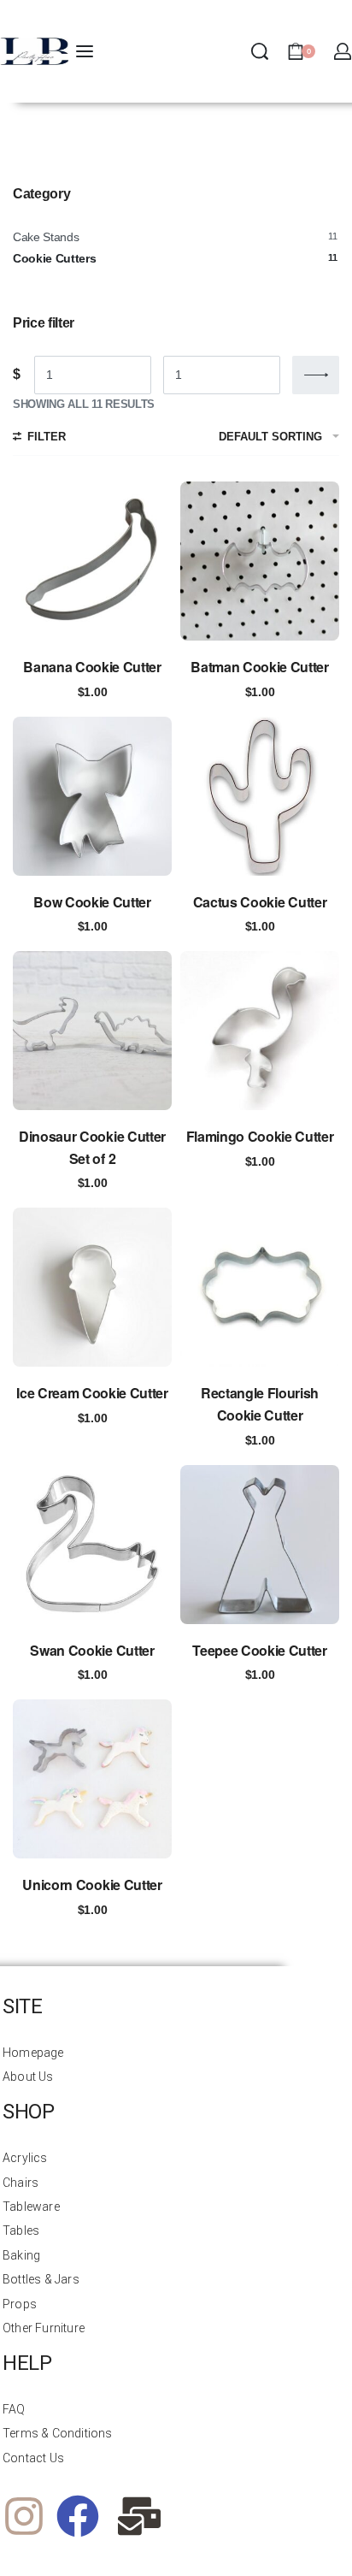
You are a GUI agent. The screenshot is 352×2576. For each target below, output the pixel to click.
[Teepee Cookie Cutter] (260, 1545)
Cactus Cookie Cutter (260, 902)
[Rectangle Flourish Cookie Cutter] (260, 1287)
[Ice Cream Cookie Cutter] (92, 1287)
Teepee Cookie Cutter (260, 1650)
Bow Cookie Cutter (92, 902)
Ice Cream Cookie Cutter (92, 1393)
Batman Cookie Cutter (260, 667)
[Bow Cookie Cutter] (92, 796)
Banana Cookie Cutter (92, 667)
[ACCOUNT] (343, 51)
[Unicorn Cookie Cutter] (92, 1779)
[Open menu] (85, 51)
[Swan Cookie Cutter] (92, 1545)
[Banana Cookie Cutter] (92, 561)
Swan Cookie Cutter (92, 1650)
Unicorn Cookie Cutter (92, 1885)
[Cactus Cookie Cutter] (260, 796)
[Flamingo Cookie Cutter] (260, 1031)
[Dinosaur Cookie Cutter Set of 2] (92, 1031)
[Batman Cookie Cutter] (260, 561)
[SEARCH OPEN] (260, 51)
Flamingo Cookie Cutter (260, 1136)
